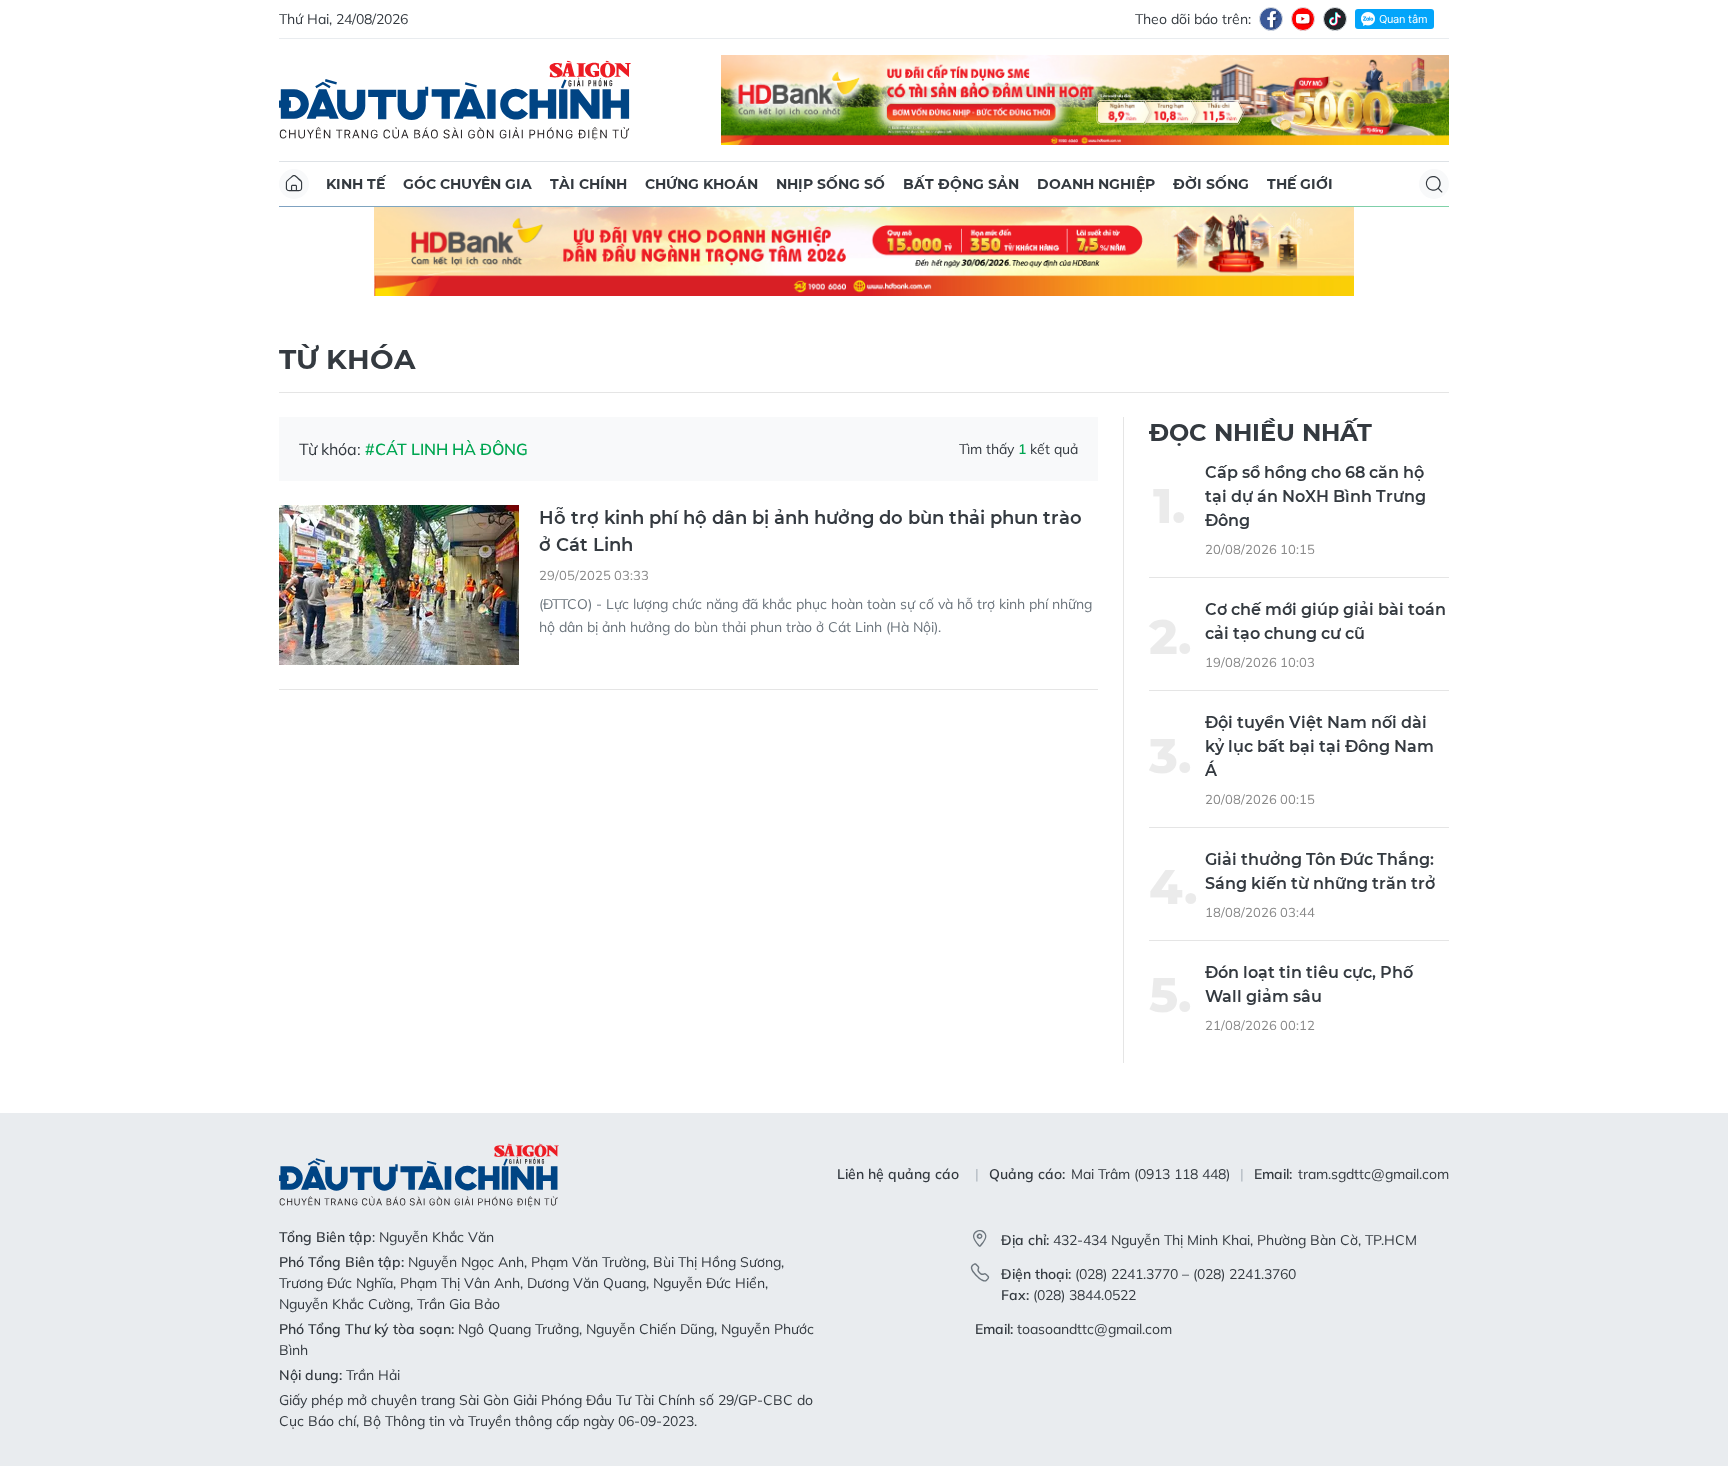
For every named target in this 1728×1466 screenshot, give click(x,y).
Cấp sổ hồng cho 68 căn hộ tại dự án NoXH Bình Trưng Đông (1315, 496)
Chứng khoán (701, 184)
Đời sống (1211, 184)
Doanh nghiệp (1096, 184)
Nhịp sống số (830, 184)
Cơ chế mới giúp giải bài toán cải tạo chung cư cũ (1325, 621)
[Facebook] (1271, 19)
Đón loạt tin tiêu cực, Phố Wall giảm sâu (1309, 984)
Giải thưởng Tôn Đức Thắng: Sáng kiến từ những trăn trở (1320, 871)
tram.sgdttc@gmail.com (1373, 1174)
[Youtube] (1303, 19)
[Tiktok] (1335, 19)
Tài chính (588, 184)
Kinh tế (355, 184)
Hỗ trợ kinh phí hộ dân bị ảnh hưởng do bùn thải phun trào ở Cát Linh (810, 531)
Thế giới (1300, 184)
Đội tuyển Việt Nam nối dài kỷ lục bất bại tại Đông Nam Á (1319, 746)
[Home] (294, 184)
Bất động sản (961, 184)
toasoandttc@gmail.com (1094, 1329)
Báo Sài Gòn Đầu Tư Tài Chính (455, 100)
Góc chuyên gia (467, 184)
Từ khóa (347, 359)
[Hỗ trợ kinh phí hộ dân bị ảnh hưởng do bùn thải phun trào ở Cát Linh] (399, 585)
